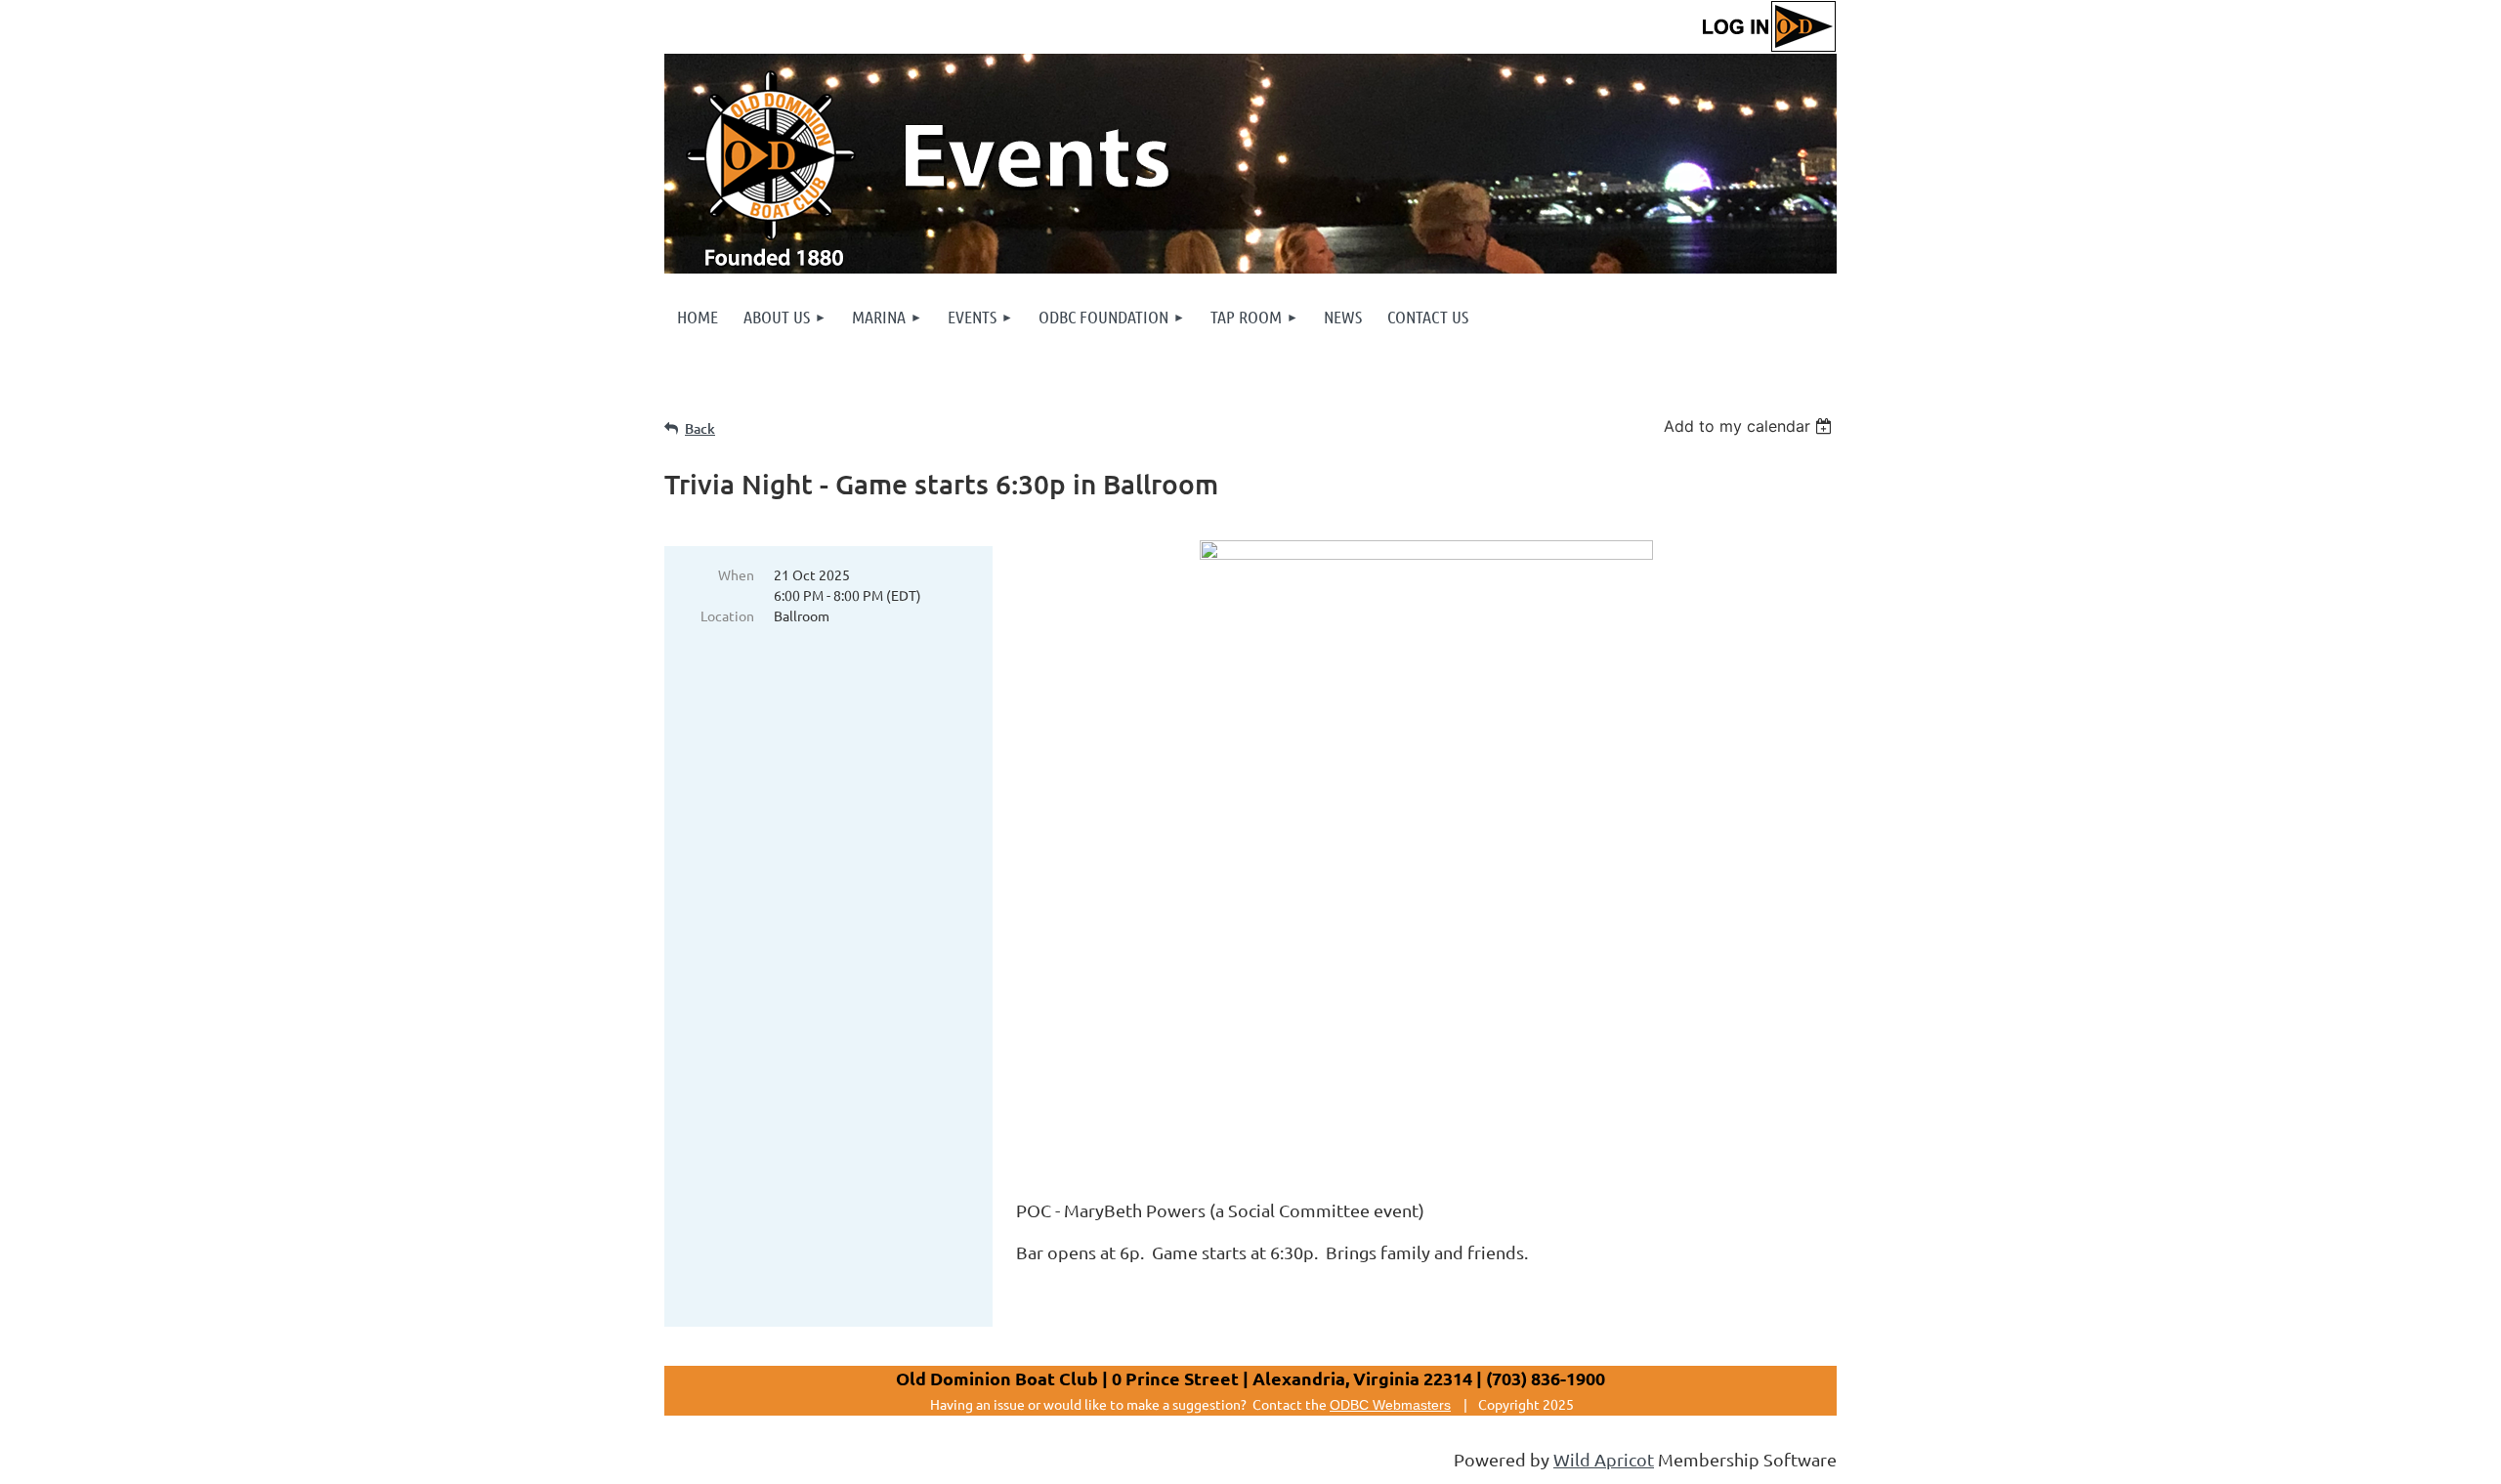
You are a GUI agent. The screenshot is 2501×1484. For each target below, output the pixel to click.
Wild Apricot (1604, 1459)
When (736, 574)
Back (700, 428)
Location (727, 615)
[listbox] (1750, 426)
